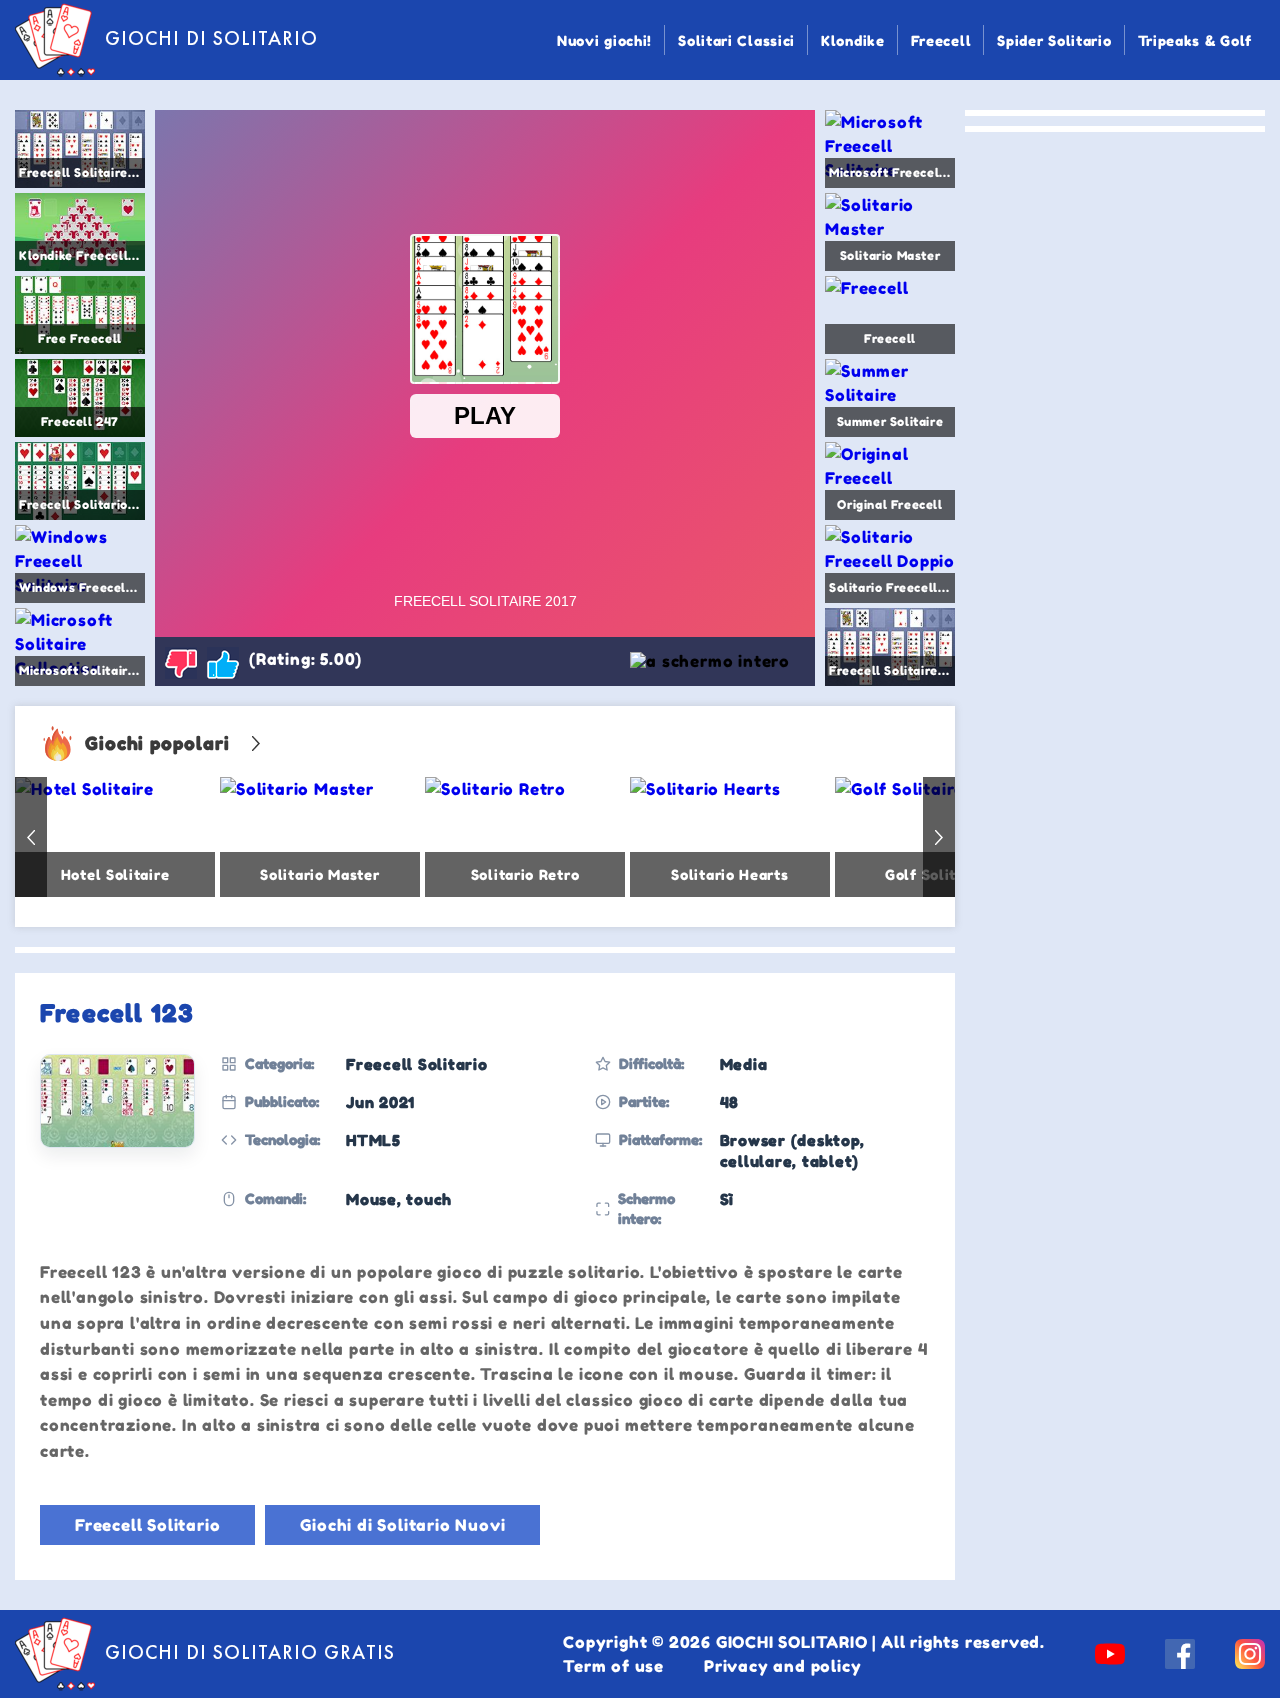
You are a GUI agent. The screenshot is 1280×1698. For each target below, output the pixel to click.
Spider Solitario (1054, 40)
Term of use (613, 1666)
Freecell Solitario (147, 1525)
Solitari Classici (736, 40)
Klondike (853, 40)
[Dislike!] (181, 663)
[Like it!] (223, 663)
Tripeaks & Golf (1195, 40)
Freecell (941, 40)
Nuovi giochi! (604, 40)
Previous (31, 837)
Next (939, 837)
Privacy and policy (782, 1666)
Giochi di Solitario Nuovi (402, 1525)
